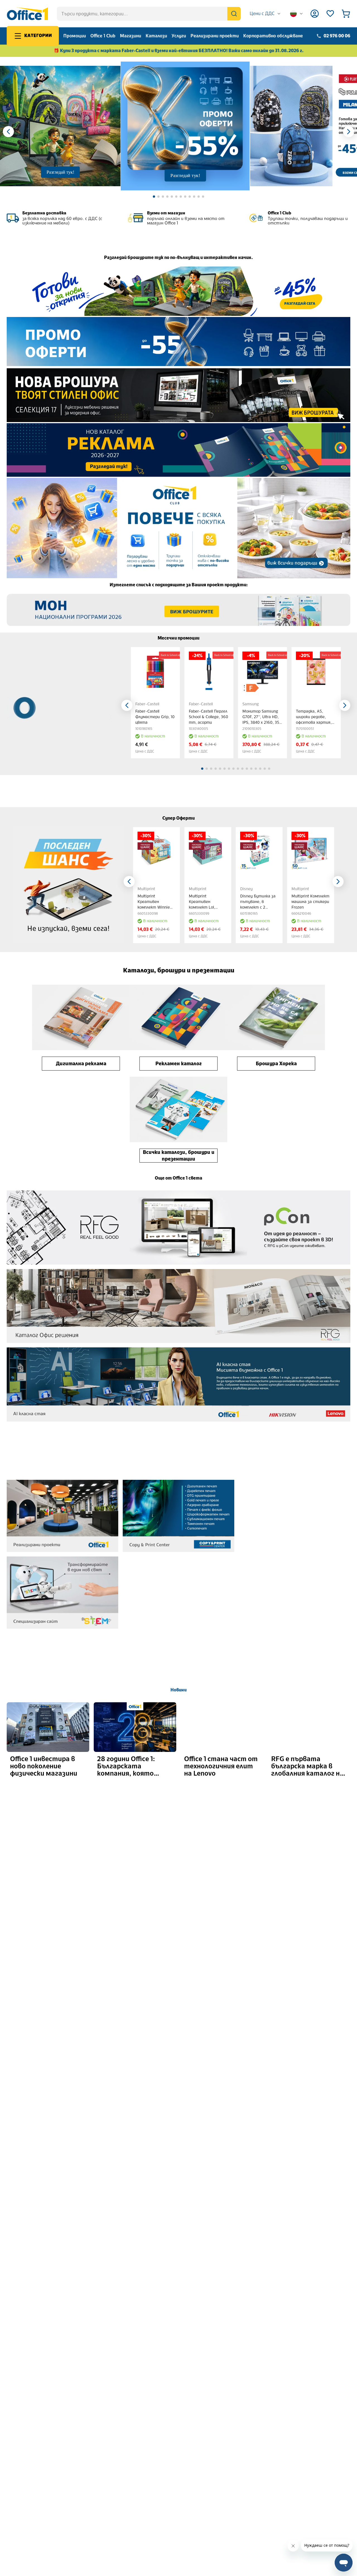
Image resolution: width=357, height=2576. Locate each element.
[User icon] (315, 14)
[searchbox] (149, 14)
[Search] (234, 14)
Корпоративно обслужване (273, 36)
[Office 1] (27, 14)
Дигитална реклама (81, 1064)
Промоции (75, 36)
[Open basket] (346, 14)
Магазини (131, 36)
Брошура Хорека (276, 1064)
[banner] (178, 291)
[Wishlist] (330, 14)
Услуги (179, 36)
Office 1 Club (103, 36)
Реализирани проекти (215, 36)
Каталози (156, 36)
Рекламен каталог (178, 1064)
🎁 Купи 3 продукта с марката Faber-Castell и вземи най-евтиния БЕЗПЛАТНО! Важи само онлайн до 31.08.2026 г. (179, 51)
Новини (178, 1690)
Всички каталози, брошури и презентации (179, 1156)
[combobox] (265, 14)
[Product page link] (155, 672)
